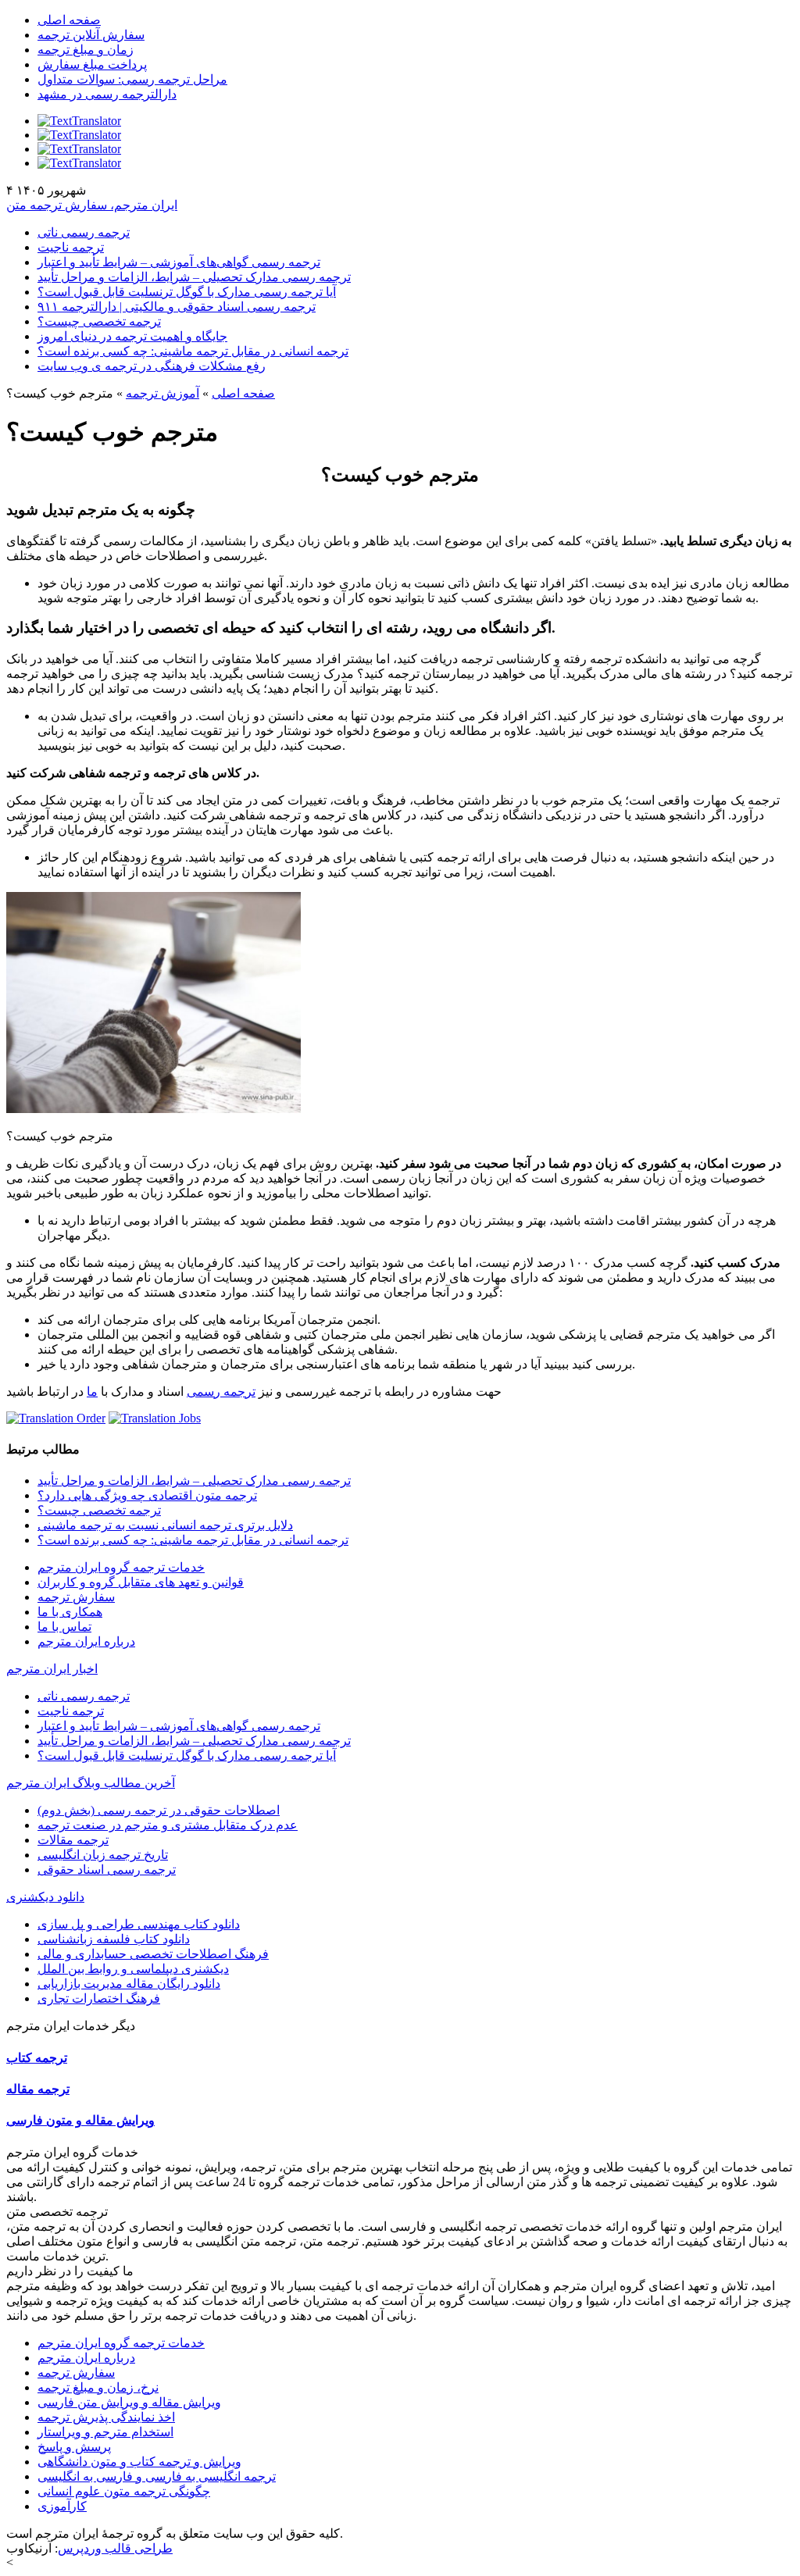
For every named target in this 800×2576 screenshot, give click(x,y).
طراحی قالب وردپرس (115, 2548)
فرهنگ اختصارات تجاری (99, 1998)
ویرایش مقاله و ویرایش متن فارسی (129, 2402)
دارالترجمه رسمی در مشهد (107, 94)
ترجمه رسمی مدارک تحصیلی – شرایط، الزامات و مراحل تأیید (194, 277)
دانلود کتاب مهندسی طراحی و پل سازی (139, 1924)
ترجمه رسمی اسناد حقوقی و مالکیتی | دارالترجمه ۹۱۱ (177, 307)
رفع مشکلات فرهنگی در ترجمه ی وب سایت (152, 366)
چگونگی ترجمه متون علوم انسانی (124, 2491)
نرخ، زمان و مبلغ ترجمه (98, 2387)
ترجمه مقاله (38, 2089)
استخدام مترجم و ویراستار (105, 2432)
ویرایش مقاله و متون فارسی (80, 2120)
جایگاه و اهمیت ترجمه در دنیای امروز (132, 336)
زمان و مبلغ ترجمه (86, 50)
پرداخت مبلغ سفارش (92, 64)
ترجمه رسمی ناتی (84, 232)
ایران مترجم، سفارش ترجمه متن (92, 205)
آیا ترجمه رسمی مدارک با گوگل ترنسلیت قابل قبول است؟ (187, 292)
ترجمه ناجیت (71, 247)
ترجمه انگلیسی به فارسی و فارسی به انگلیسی (157, 2476)
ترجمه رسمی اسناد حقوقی (107, 1870)
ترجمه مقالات (73, 1840)
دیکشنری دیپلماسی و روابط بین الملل (133, 1969)
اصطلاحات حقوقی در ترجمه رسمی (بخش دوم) (159, 1810)
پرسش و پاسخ (74, 2447)
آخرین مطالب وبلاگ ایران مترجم (91, 1783)
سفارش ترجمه (76, 1597)
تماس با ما (64, 1627)
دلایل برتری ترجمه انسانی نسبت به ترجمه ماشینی (165, 1525)
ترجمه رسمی (221, 1391)
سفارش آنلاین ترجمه (91, 35)
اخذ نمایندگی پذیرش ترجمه (106, 2417)
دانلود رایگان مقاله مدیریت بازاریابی (129, 1984)
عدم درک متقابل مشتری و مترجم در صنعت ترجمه (168, 1825)
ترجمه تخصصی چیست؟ (99, 321)
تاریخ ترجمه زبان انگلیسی (103, 1855)
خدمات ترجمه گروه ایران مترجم (121, 1567)
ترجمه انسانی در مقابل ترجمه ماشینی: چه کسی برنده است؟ (193, 351)
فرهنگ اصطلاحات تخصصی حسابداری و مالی (153, 1954)
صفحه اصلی (69, 20)
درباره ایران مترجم (86, 1641)
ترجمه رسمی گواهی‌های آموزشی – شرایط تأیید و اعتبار (179, 262)
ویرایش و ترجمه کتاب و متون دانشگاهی (139, 2462)
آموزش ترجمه (162, 393)
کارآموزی (62, 2506)
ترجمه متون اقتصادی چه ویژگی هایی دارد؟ (147, 1495)
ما (92, 1391)
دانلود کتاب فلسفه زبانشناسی (114, 1939)
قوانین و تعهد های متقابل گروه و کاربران (141, 1582)
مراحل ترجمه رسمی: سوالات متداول (132, 79)
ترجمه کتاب (37, 2058)
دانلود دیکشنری (45, 1897)
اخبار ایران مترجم (52, 1669)
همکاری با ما (70, 1612)
